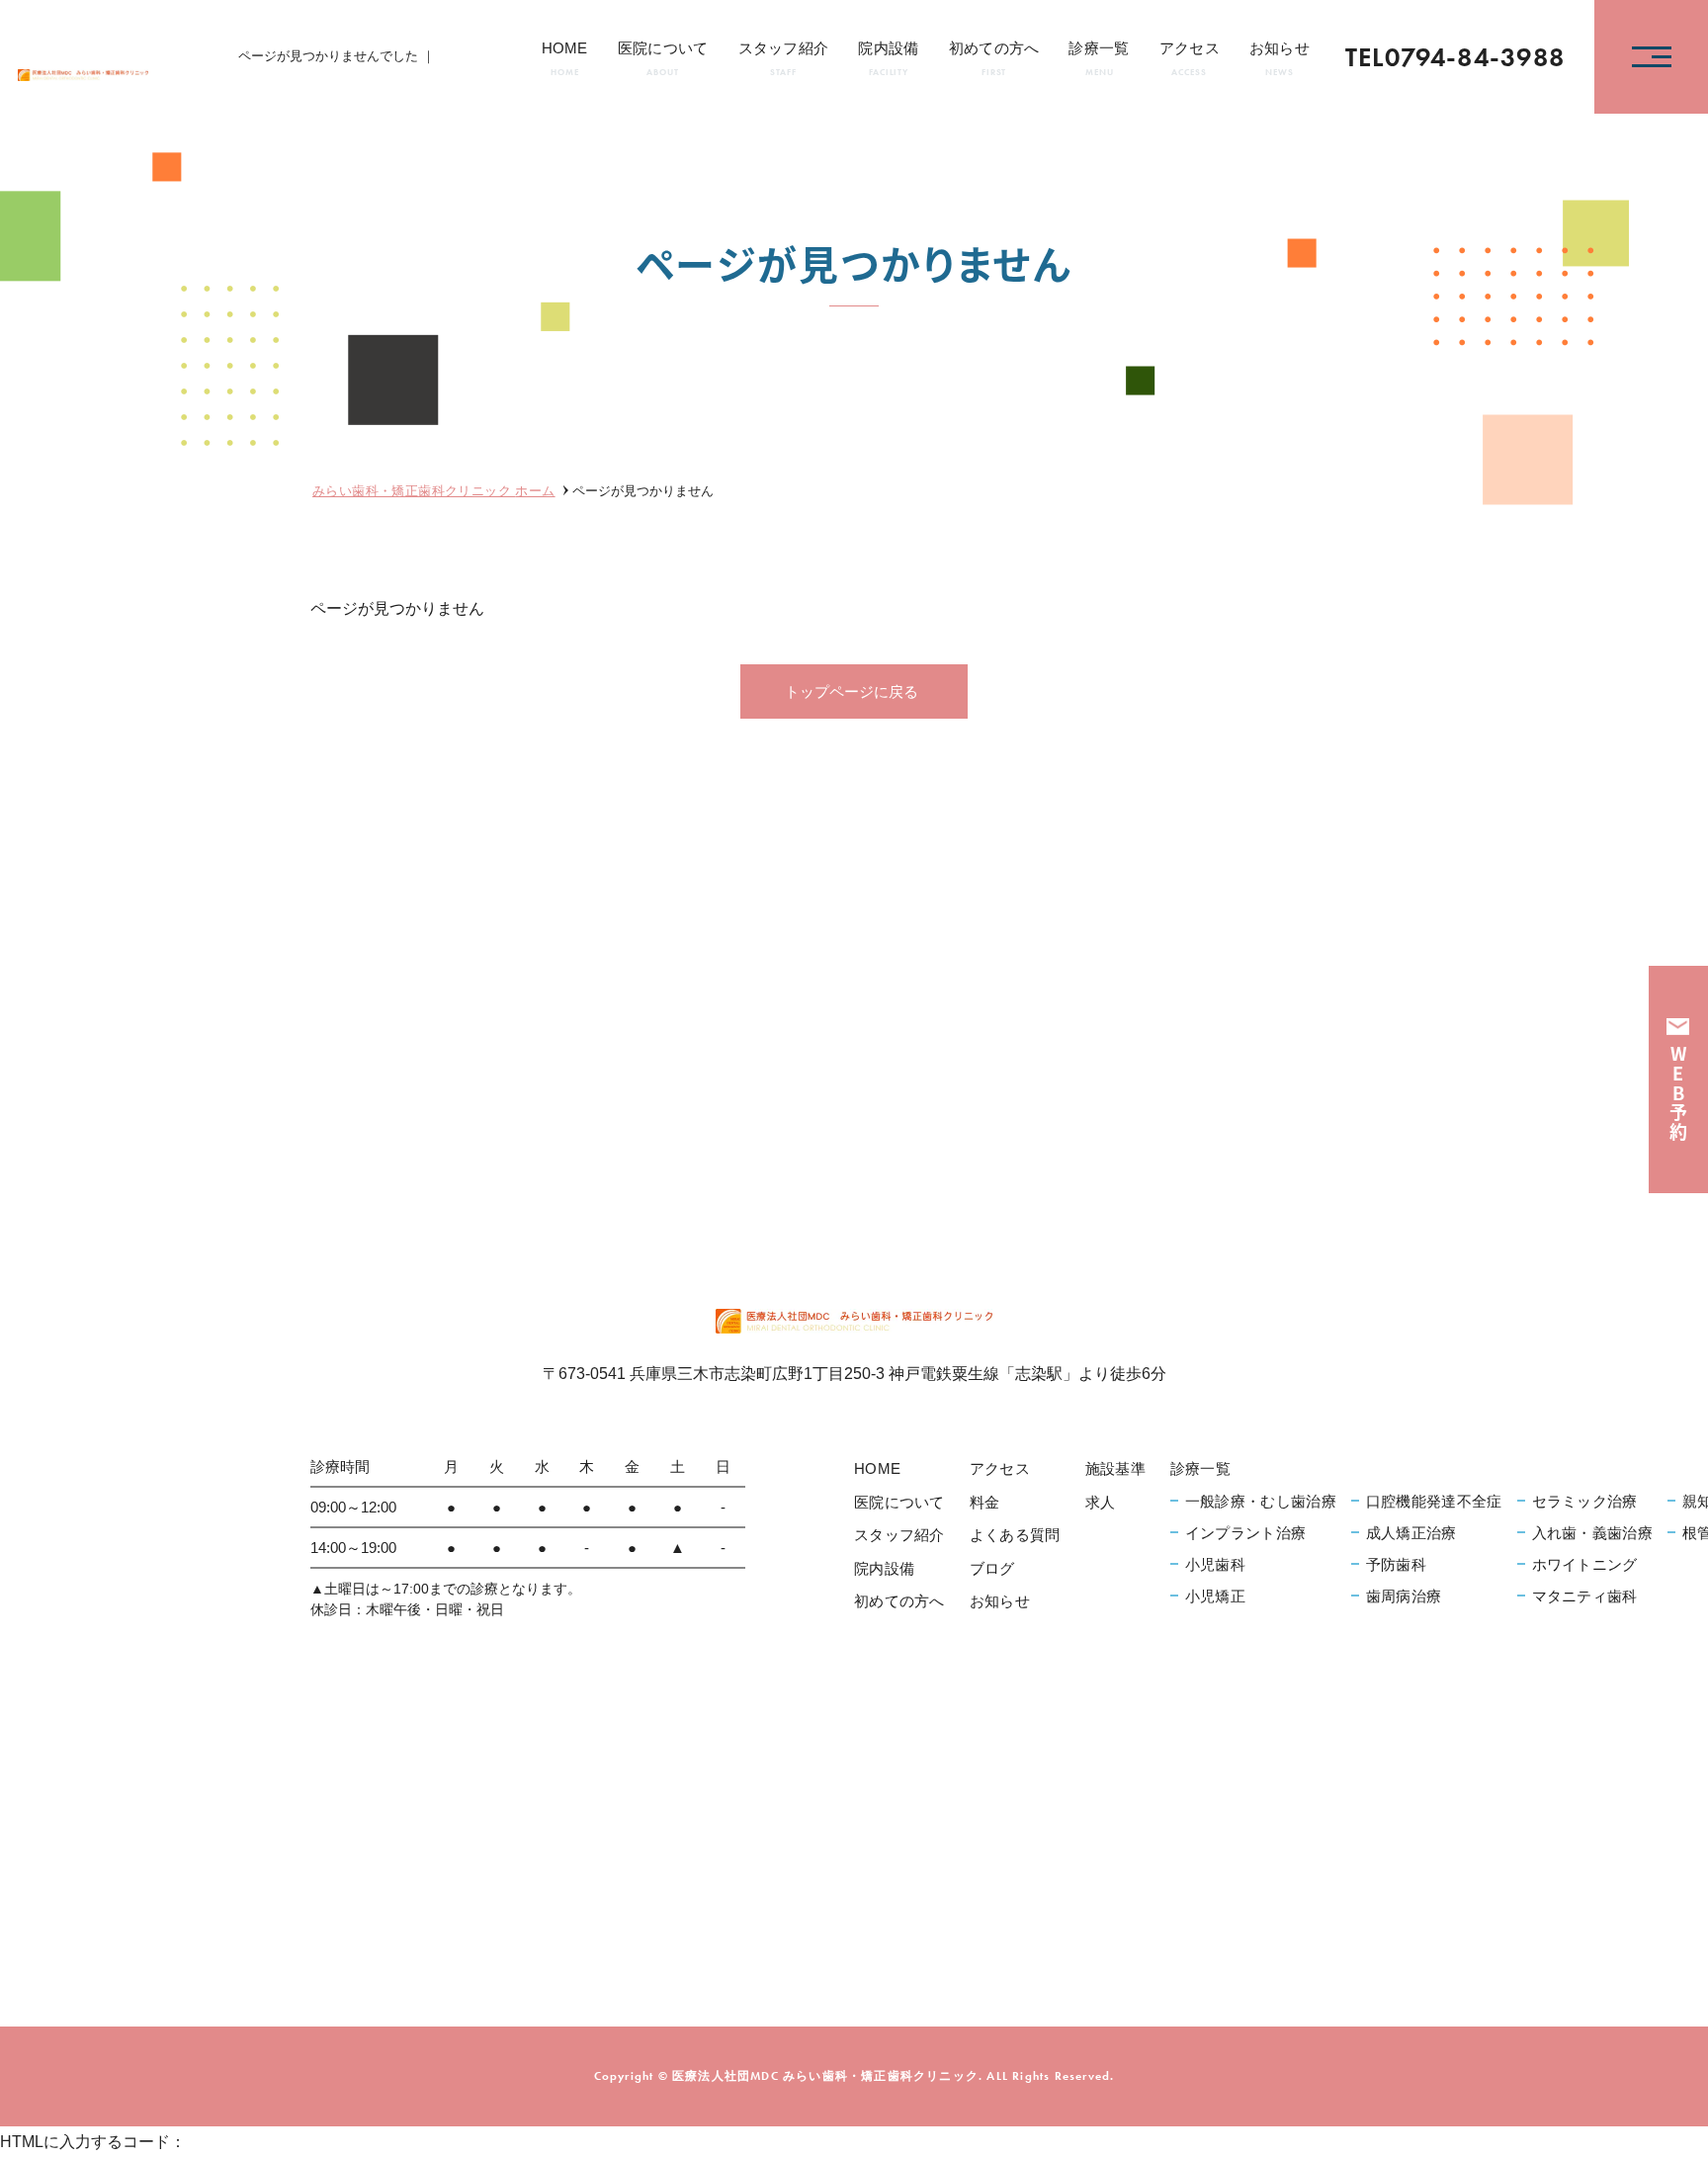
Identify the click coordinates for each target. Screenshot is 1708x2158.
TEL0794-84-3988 (1455, 57)
